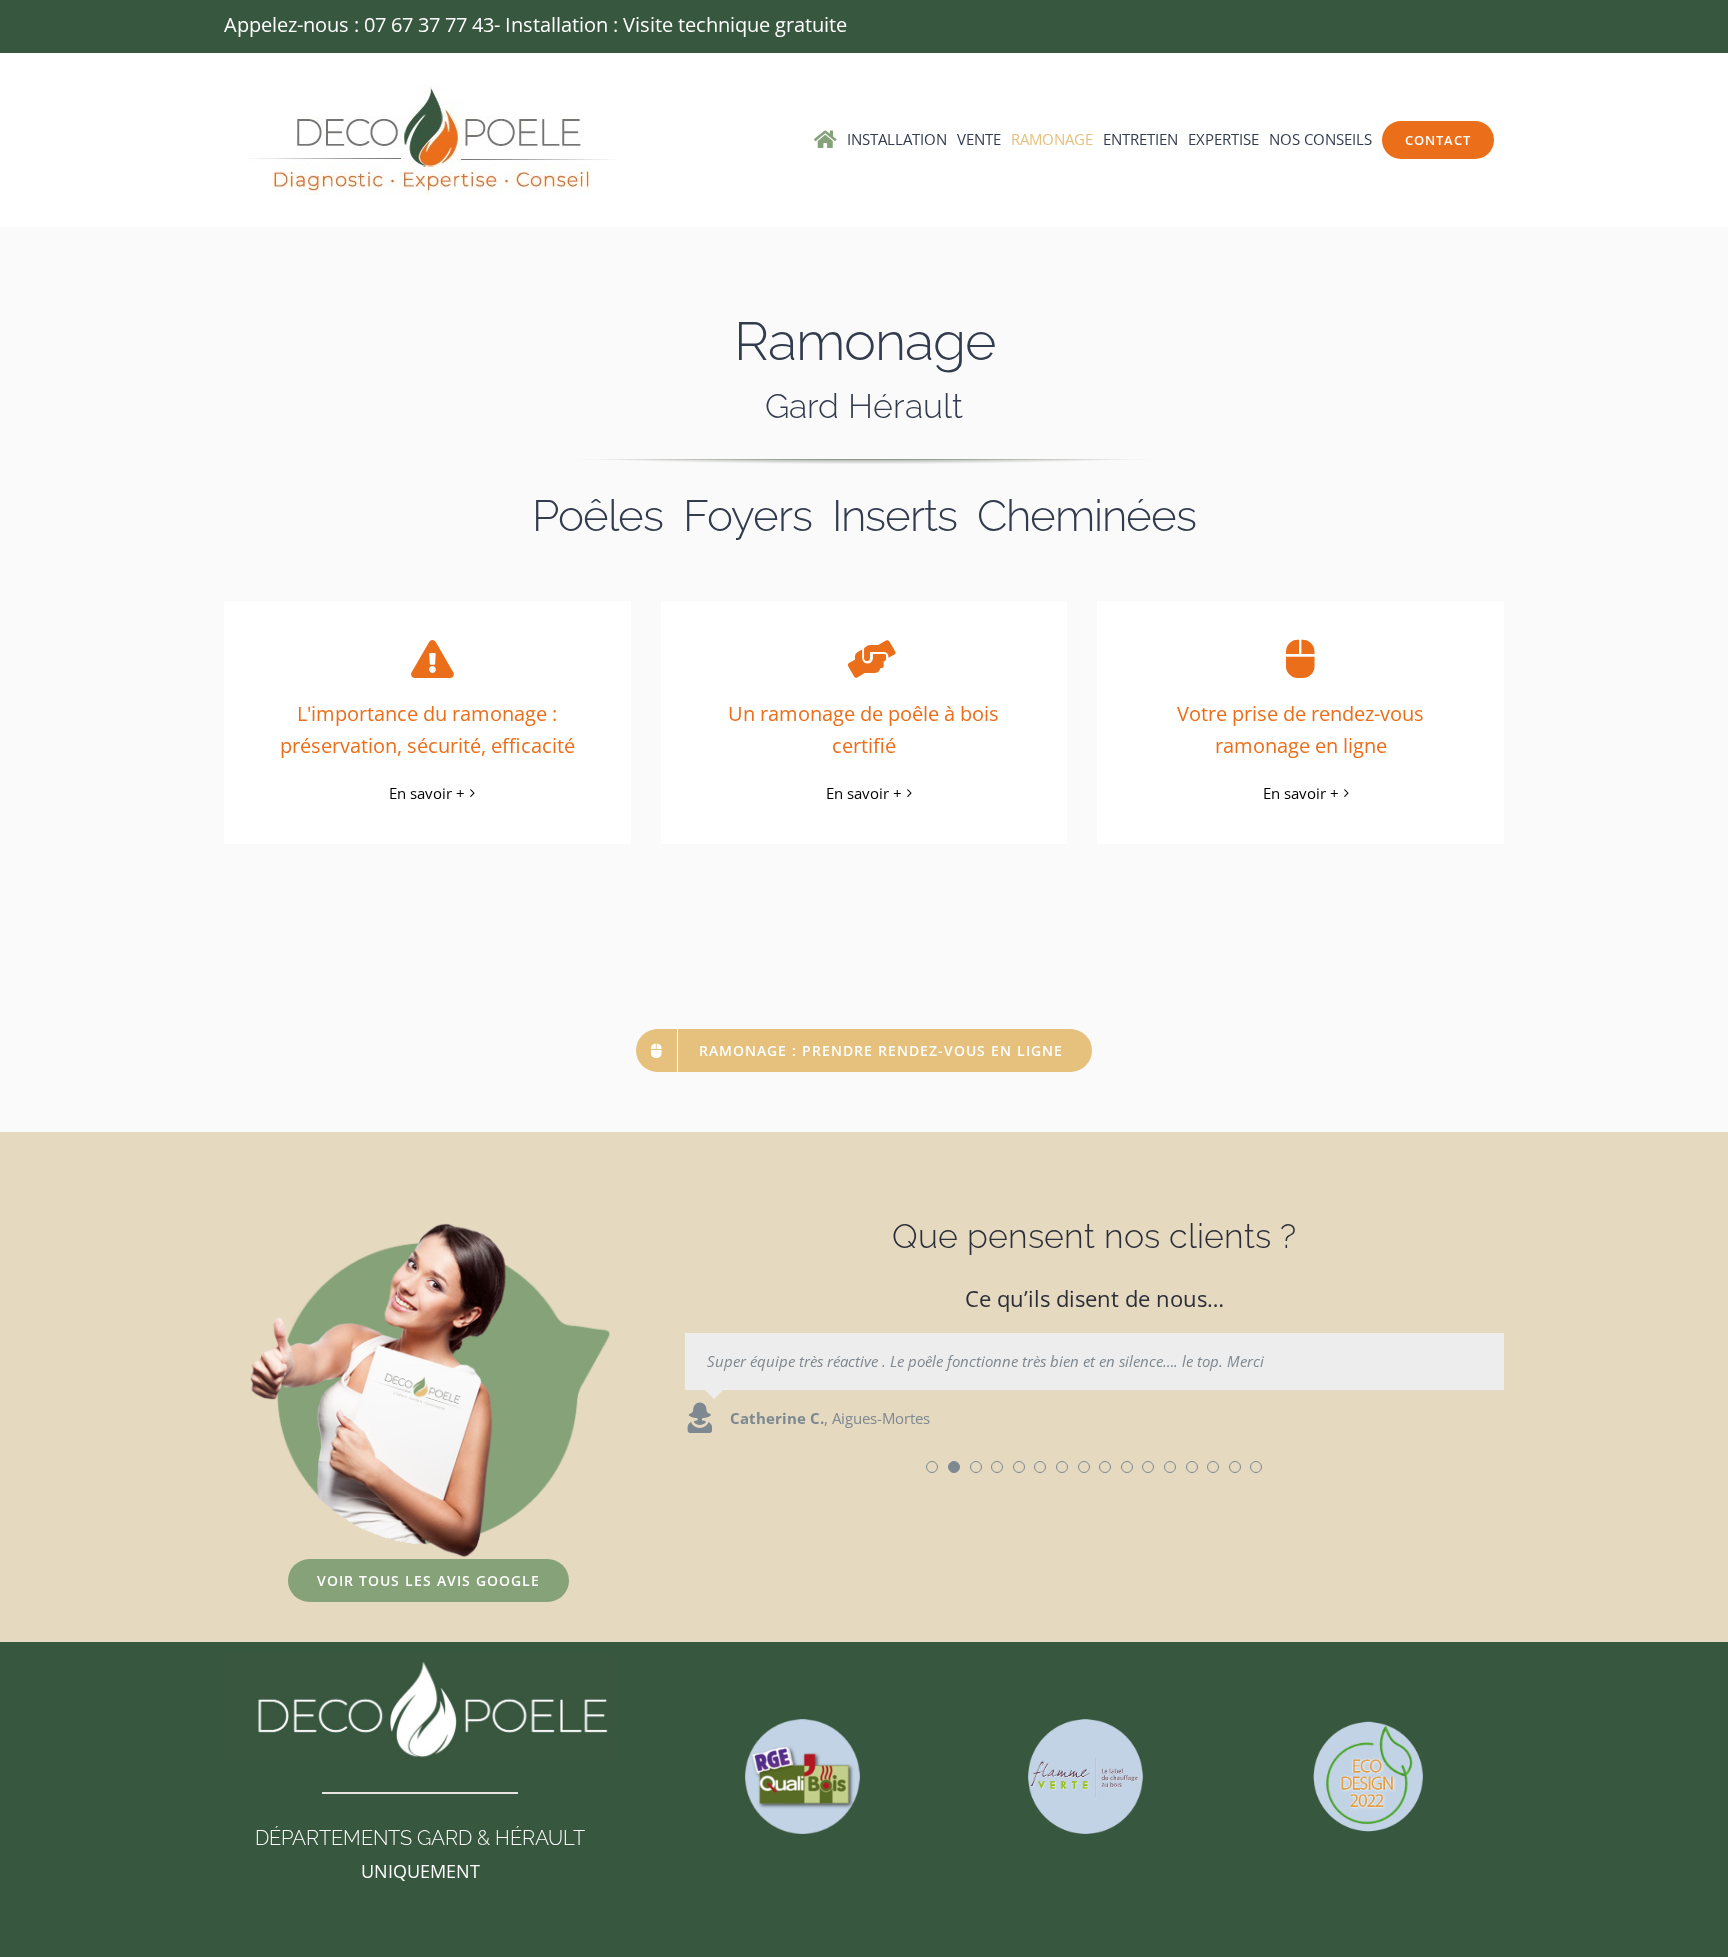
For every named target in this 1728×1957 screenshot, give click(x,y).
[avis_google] (429, 1229)
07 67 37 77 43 (429, 24)
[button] (932, 1467)
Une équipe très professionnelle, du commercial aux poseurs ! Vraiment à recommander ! (999, 1361)
